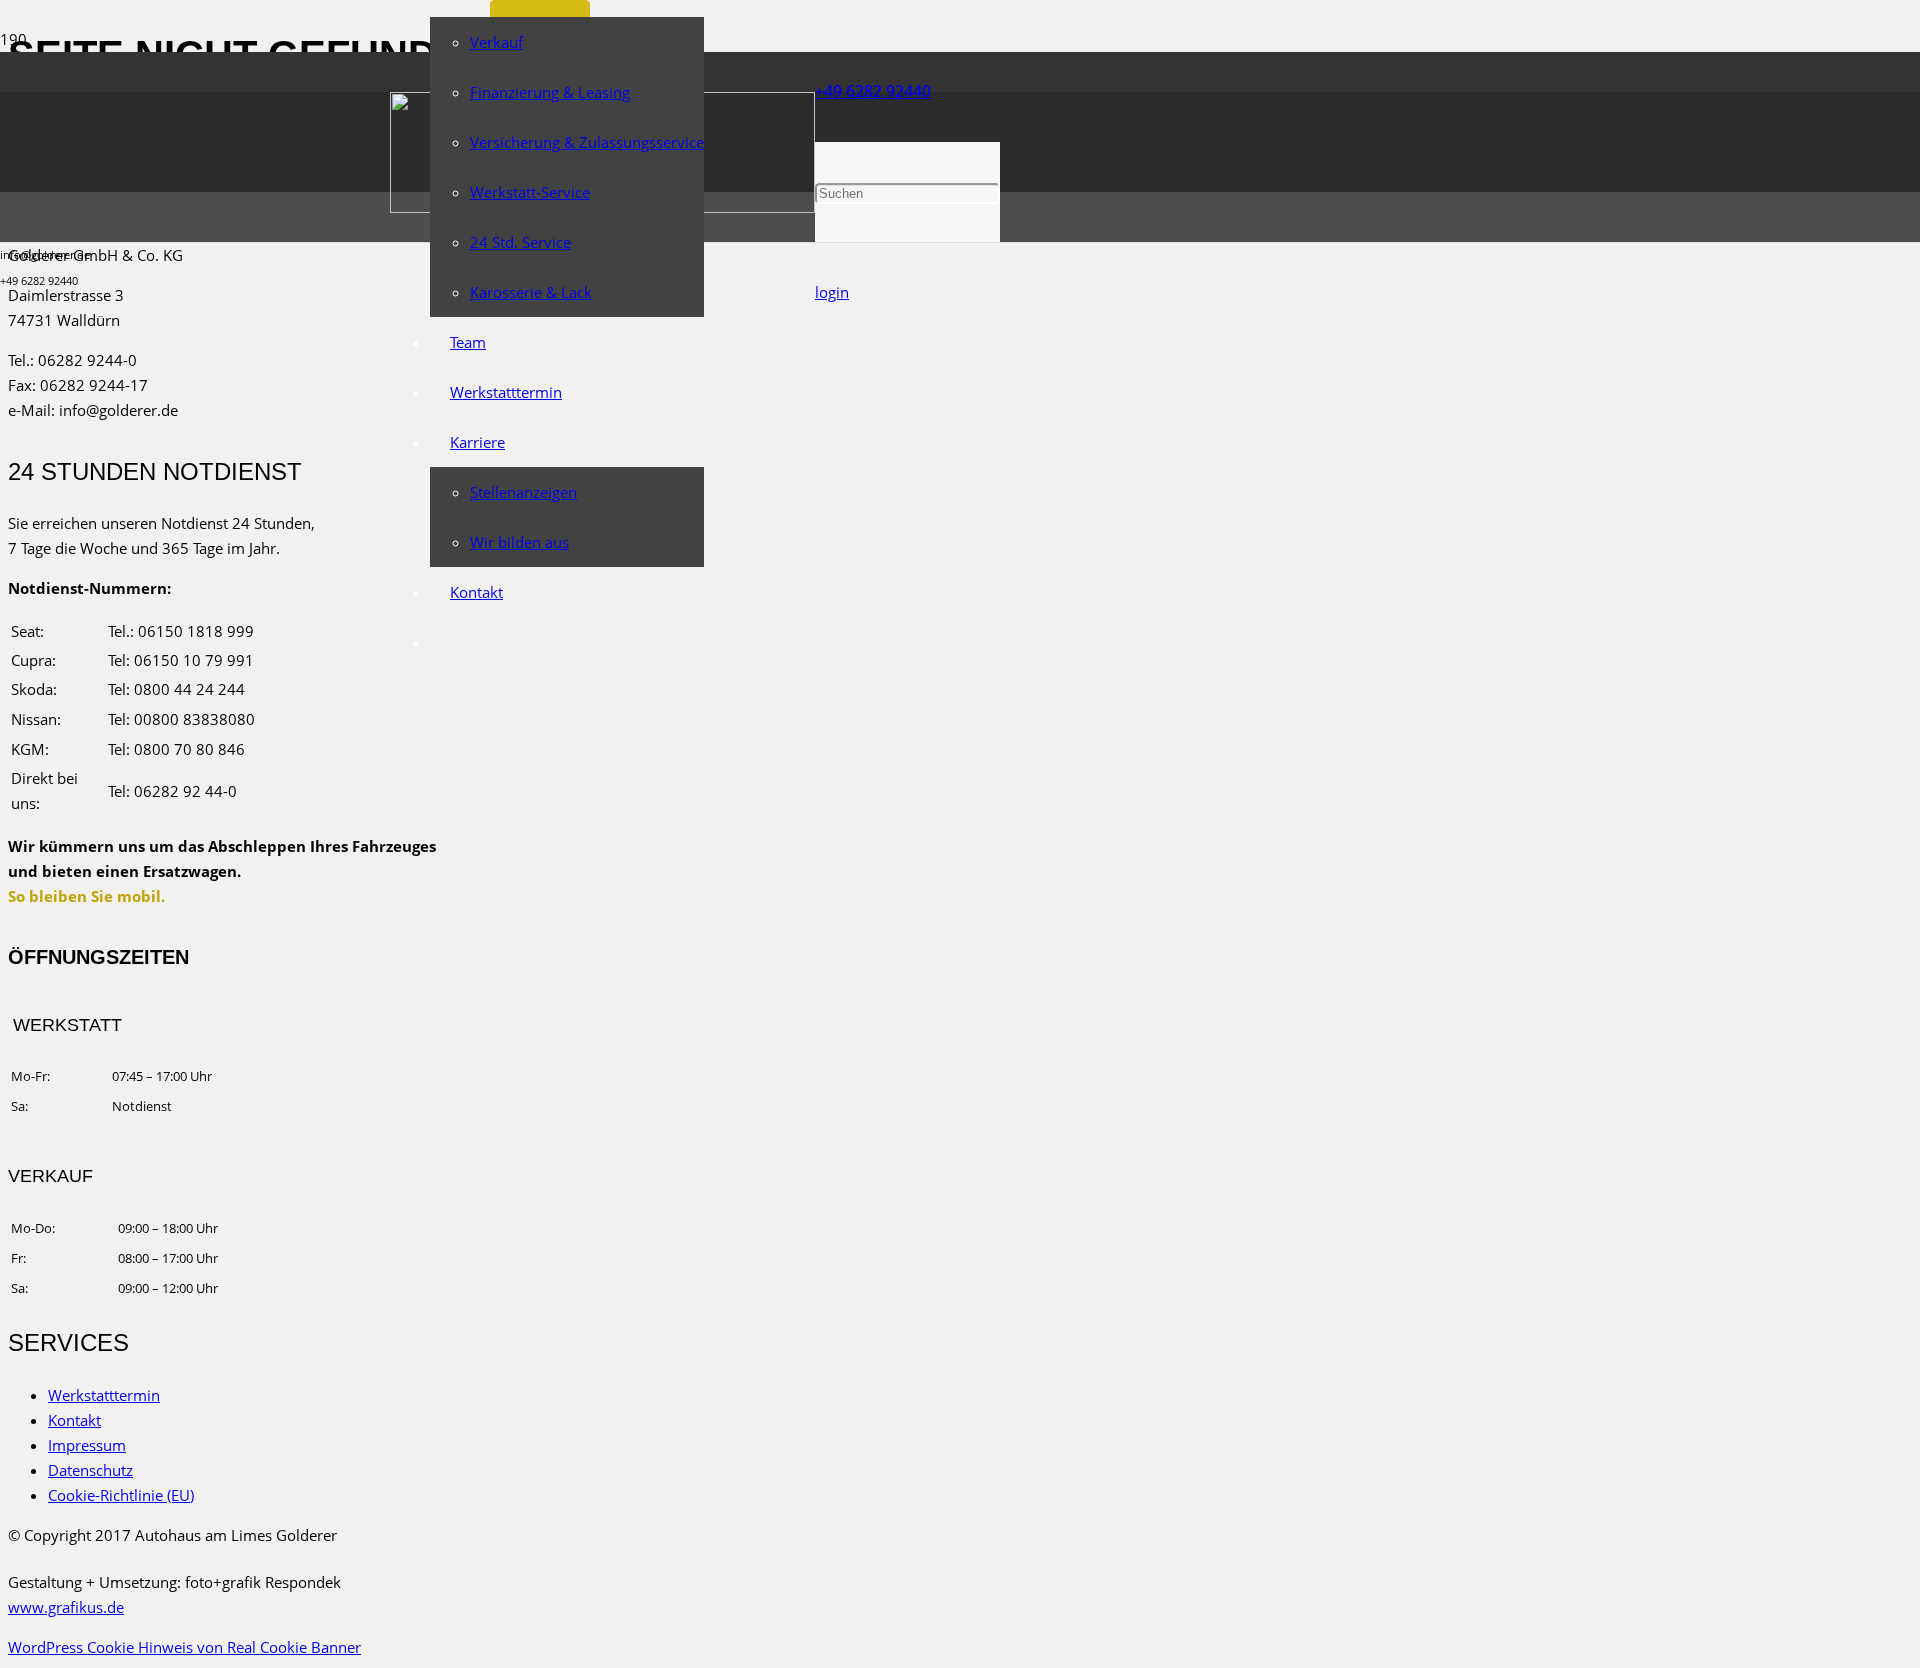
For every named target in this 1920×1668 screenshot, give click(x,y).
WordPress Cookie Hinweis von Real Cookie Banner (184, 1647)
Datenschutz (90, 1470)
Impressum (87, 1445)
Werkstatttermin (104, 1395)
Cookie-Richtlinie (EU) (121, 1495)
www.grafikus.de (66, 1607)
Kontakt (74, 1420)
